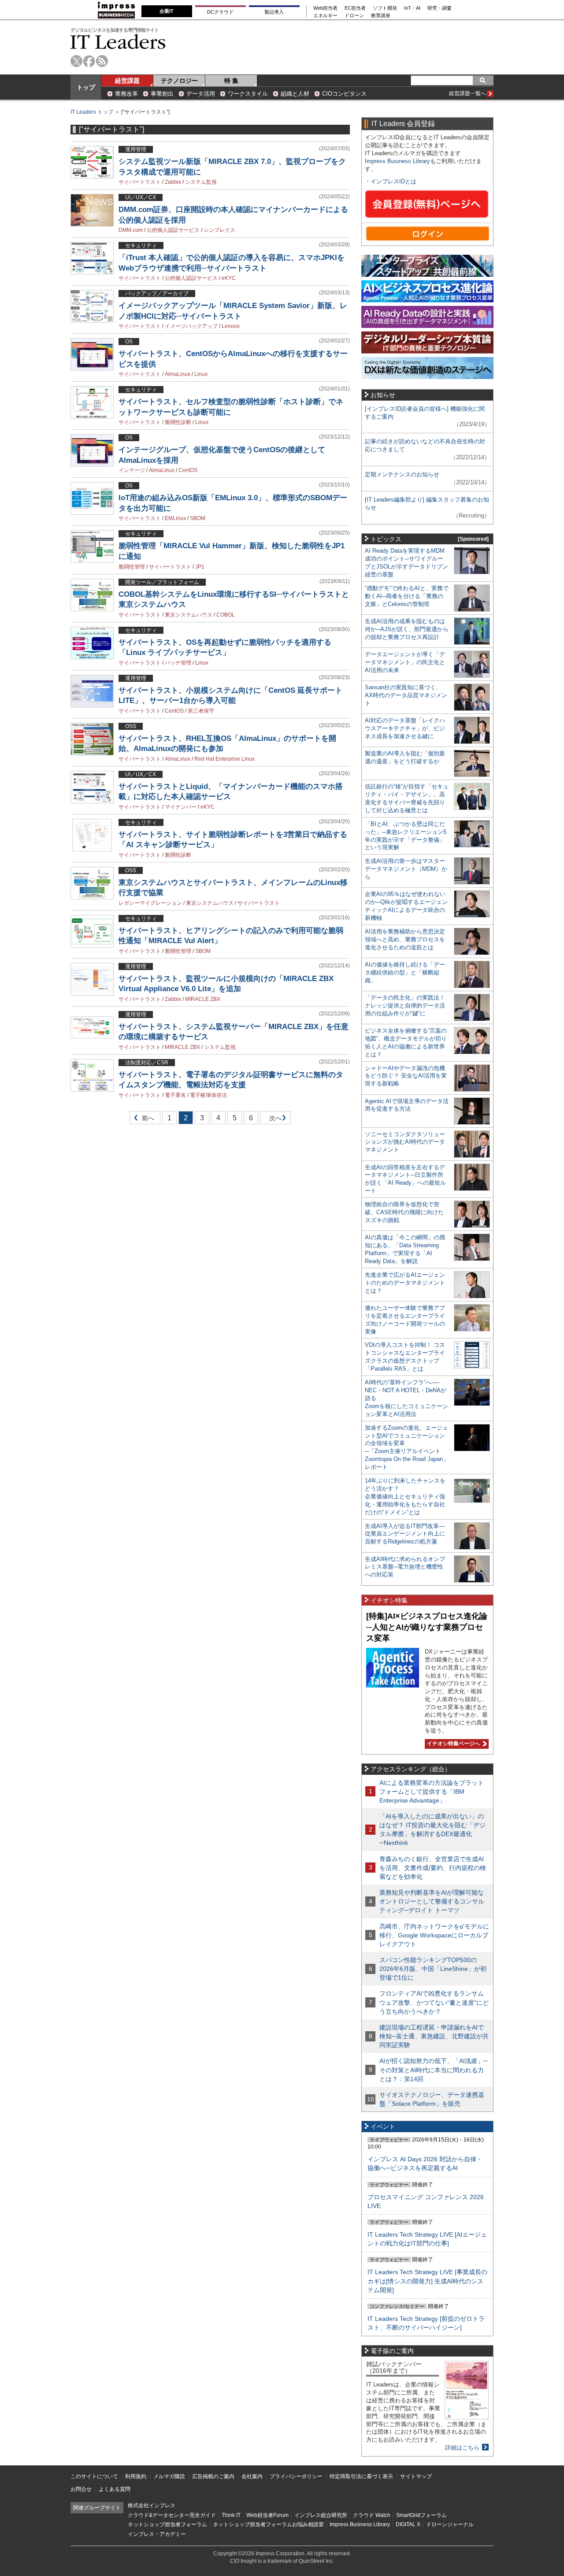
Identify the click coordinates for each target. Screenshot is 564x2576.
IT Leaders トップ (92, 112)
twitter (76, 61)
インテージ (132, 470)
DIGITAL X (408, 2524)
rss (102, 61)
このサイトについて (94, 2476)
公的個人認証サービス (173, 230)
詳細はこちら (462, 2448)
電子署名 (175, 1095)
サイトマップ (416, 2476)
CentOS (188, 470)
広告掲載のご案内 (213, 2476)
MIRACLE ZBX (203, 999)
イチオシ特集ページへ (452, 1743)
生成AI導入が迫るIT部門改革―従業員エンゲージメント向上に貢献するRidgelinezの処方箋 (405, 1534)
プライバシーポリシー (296, 2476)
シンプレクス (219, 230)
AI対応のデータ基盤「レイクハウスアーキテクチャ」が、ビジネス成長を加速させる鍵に (405, 728)
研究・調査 (440, 8)
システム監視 (201, 182)
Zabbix (173, 182)
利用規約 (136, 2476)
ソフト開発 (385, 8)
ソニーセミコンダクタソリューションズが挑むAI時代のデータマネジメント (405, 1142)
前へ (142, 1120)
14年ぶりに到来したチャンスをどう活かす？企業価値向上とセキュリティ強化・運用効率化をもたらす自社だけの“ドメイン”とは (405, 1496)
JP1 (200, 567)
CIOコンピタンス (344, 94)
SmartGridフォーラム (421, 2515)
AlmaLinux (178, 374)
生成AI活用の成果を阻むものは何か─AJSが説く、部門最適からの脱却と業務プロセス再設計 (407, 629)
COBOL (226, 615)
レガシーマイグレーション (150, 903)
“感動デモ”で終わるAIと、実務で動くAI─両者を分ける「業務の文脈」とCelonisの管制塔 (407, 596)
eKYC (229, 278)
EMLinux (175, 518)
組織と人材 (295, 94)
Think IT (231, 2515)
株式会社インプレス (152, 2505)
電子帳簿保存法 (208, 1095)
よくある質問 (115, 2489)
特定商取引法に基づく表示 (361, 2476)
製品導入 (274, 12)
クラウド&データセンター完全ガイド (172, 2515)
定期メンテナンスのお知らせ (402, 474)
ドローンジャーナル (450, 2524)
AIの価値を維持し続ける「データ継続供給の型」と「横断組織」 (405, 972)
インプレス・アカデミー (157, 2534)
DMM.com (131, 230)
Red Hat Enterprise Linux (224, 759)
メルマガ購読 (169, 2476)
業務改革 (126, 94)
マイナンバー (181, 807)
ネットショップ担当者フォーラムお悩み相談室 (268, 2524)
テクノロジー (179, 81)
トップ (86, 87)
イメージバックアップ (191, 326)
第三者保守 (201, 711)
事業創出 (162, 94)
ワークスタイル (248, 94)
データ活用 (201, 94)
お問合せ (81, 2489)
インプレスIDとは (393, 181)
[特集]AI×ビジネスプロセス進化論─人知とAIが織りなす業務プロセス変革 (427, 1627)
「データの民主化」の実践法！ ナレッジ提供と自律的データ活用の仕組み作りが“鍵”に (405, 1005)
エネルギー (325, 16)
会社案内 (252, 2476)
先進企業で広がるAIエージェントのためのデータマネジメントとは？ (405, 1283)
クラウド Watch (372, 2515)
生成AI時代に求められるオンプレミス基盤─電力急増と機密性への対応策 (405, 1567)
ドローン (354, 16)
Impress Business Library (397, 161)
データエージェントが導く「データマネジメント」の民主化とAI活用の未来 (405, 662)
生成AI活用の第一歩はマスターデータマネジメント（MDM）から (406, 869)
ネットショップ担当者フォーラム (167, 2524)
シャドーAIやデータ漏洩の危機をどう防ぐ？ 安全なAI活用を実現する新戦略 (406, 1076)
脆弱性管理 (132, 567)
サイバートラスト (140, 182)
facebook (89, 61)
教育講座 (381, 16)
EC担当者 (355, 8)
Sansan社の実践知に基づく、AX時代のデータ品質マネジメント (406, 695)
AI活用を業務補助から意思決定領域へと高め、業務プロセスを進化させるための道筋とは (405, 939)
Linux (201, 374)
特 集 (231, 81)
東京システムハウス (189, 615)
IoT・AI (412, 8)
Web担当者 (325, 8)
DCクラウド (220, 12)
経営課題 (127, 81)
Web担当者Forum (267, 2515)
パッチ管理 (178, 663)
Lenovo (231, 326)
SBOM (198, 518)
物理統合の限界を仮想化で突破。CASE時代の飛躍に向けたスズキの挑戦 (404, 1212)
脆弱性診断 (178, 422)
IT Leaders (118, 42)
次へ (274, 1120)
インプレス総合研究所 (321, 2515)
